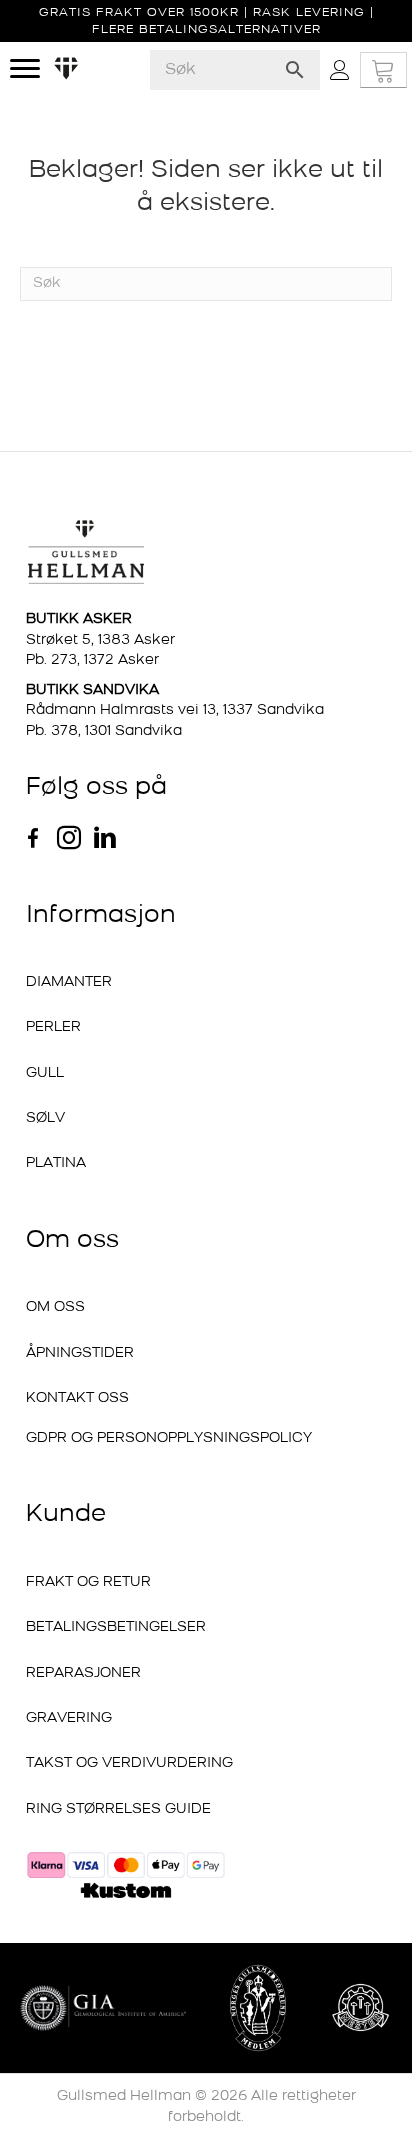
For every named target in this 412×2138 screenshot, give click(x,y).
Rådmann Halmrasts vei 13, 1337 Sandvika (175, 710)
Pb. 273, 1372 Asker (92, 660)
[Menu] (25, 69)
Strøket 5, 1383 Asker (100, 640)
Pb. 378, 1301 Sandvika (104, 731)
